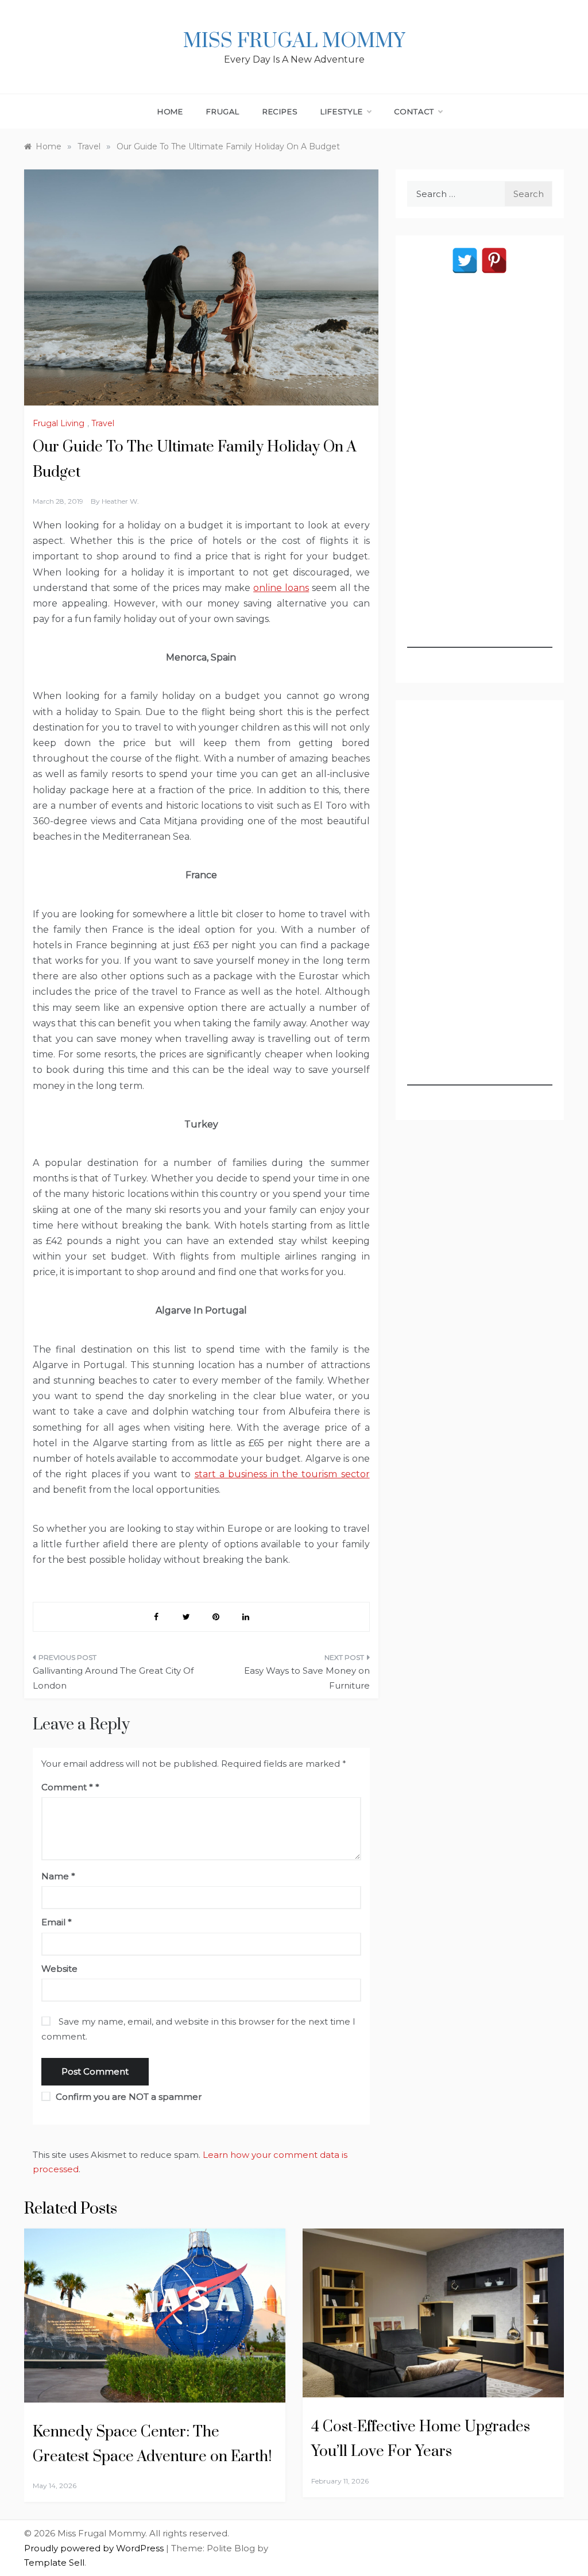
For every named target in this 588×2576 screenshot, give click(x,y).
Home (170, 111)
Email (57, 1922)
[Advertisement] (480, 476)
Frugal (223, 111)
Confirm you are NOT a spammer (127, 2097)
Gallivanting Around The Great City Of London (113, 1678)
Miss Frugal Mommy (294, 41)
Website (59, 1969)
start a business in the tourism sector (282, 1474)
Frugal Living (59, 423)
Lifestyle (341, 111)
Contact (414, 111)
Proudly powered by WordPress (95, 2548)
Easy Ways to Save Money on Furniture (307, 1678)
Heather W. (120, 501)
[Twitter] (465, 260)
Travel (103, 423)
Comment (67, 1787)
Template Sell (54, 2563)
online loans (281, 588)
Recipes (280, 111)
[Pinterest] (494, 260)
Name (58, 1876)
